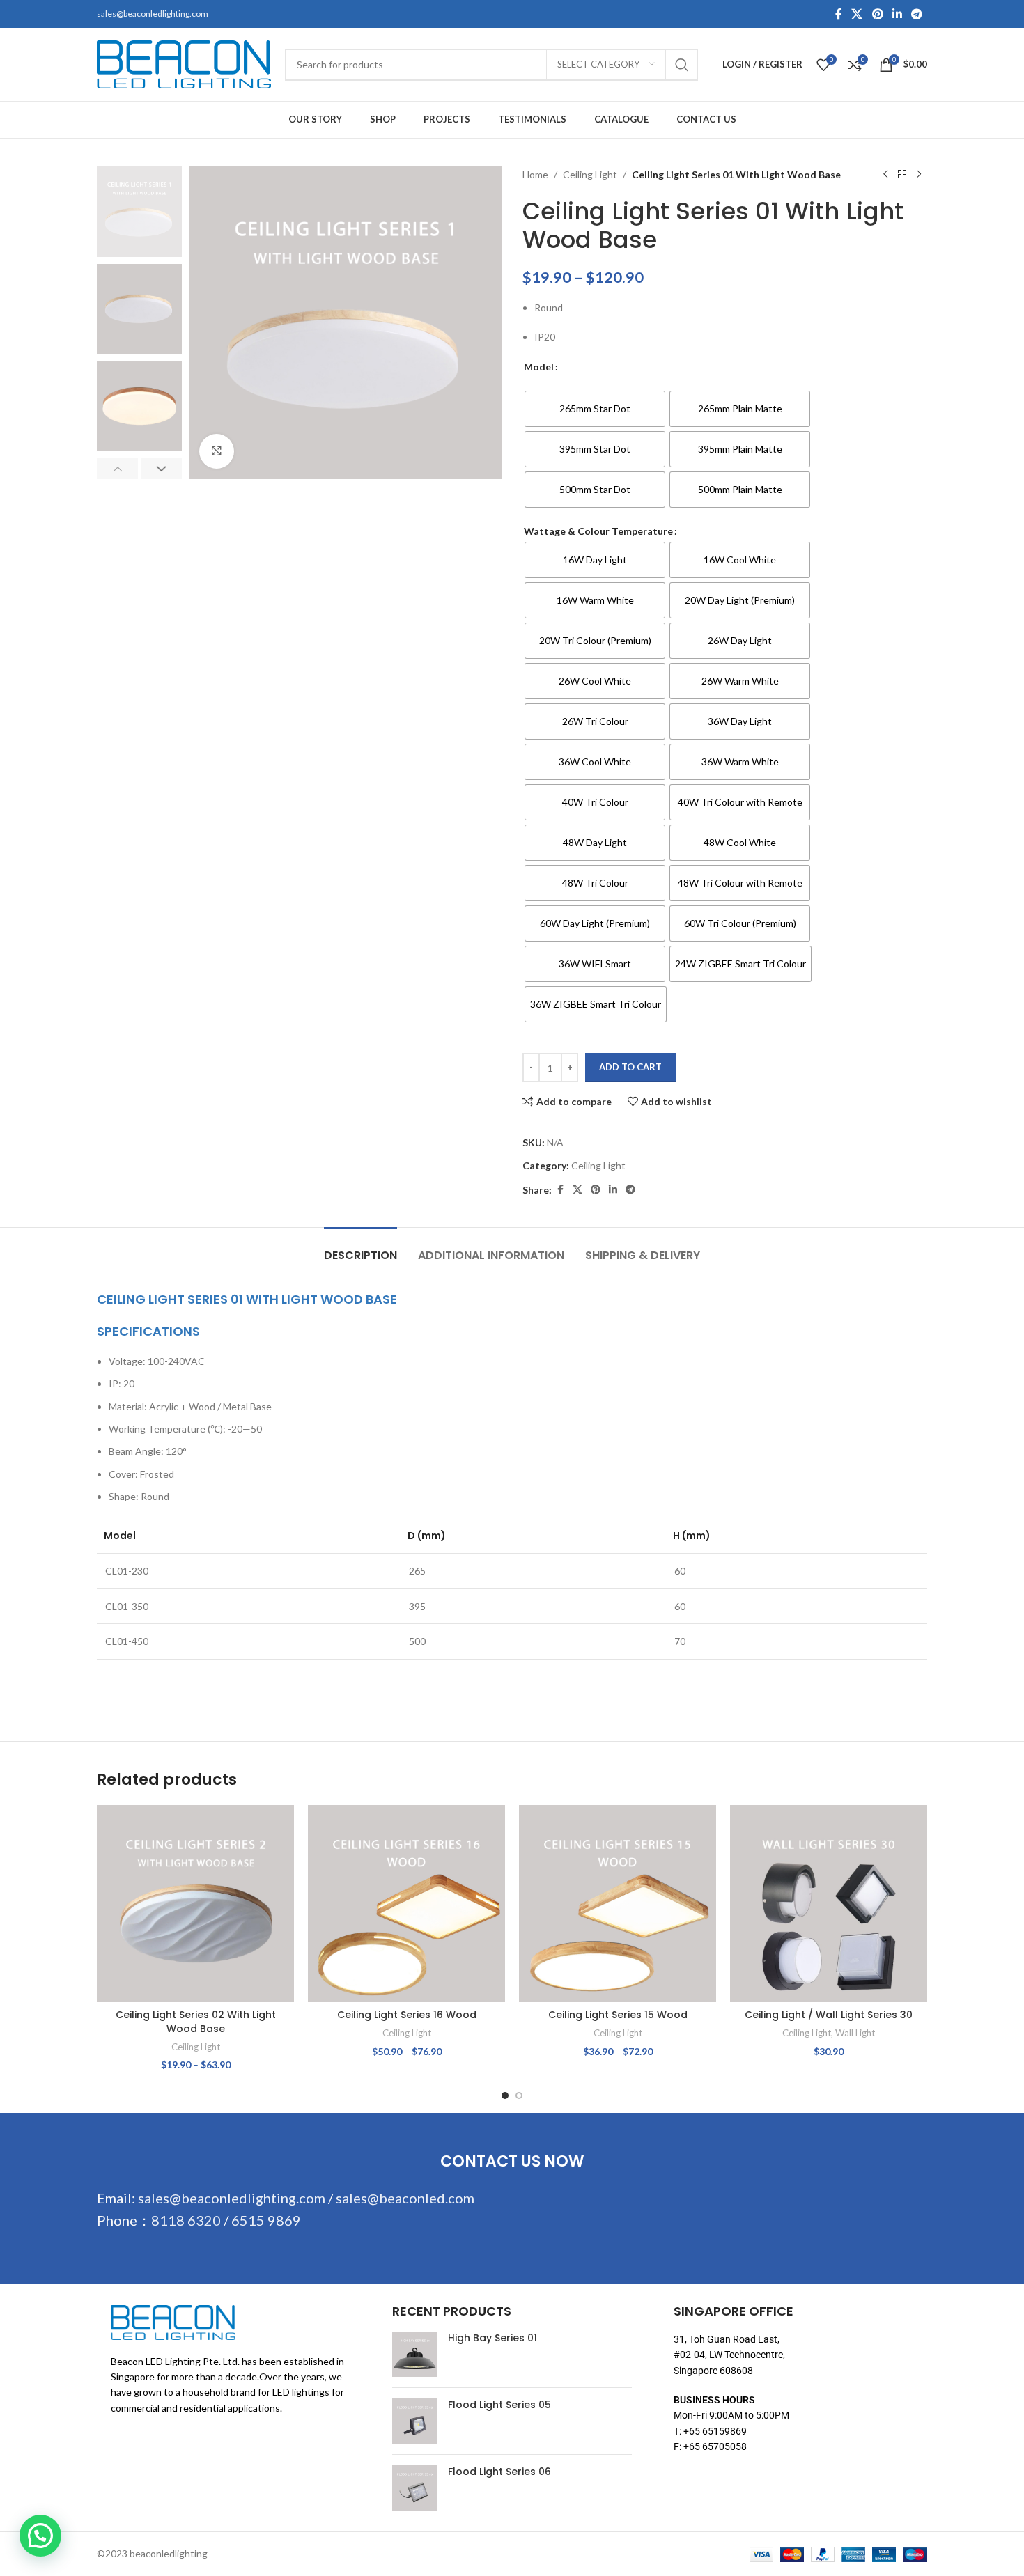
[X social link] (857, 14)
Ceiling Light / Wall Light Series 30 (829, 2015)
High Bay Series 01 (492, 2338)
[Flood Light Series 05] (415, 2421)
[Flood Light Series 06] (415, 2488)
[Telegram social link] (917, 14)
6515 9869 (266, 2220)
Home (535, 174)
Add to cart (630, 1067)
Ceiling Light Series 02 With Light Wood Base (196, 2022)
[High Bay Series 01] (415, 2354)
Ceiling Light (590, 174)
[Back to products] (902, 175)
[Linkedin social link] (897, 14)
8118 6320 (186, 2220)
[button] (117, 469)
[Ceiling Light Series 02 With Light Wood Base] (195, 1904)
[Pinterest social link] (877, 14)
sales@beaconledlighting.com (153, 14)
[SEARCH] (682, 65)
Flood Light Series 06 (499, 2472)
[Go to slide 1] (505, 2095)
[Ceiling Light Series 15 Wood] (618, 1904)
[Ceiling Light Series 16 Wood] (406, 1904)
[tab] (360, 1248)
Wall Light (855, 2033)
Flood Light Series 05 (499, 2405)
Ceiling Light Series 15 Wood (618, 2015)
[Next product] (919, 175)
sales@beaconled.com (405, 2198)
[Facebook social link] (839, 14)
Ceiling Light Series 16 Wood (407, 2015)
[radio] (595, 409)
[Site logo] (184, 63)
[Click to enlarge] (217, 451)
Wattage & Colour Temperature (598, 531)
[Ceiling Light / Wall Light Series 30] (829, 1904)
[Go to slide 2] (519, 2095)
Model (539, 367)
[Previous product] (885, 175)
